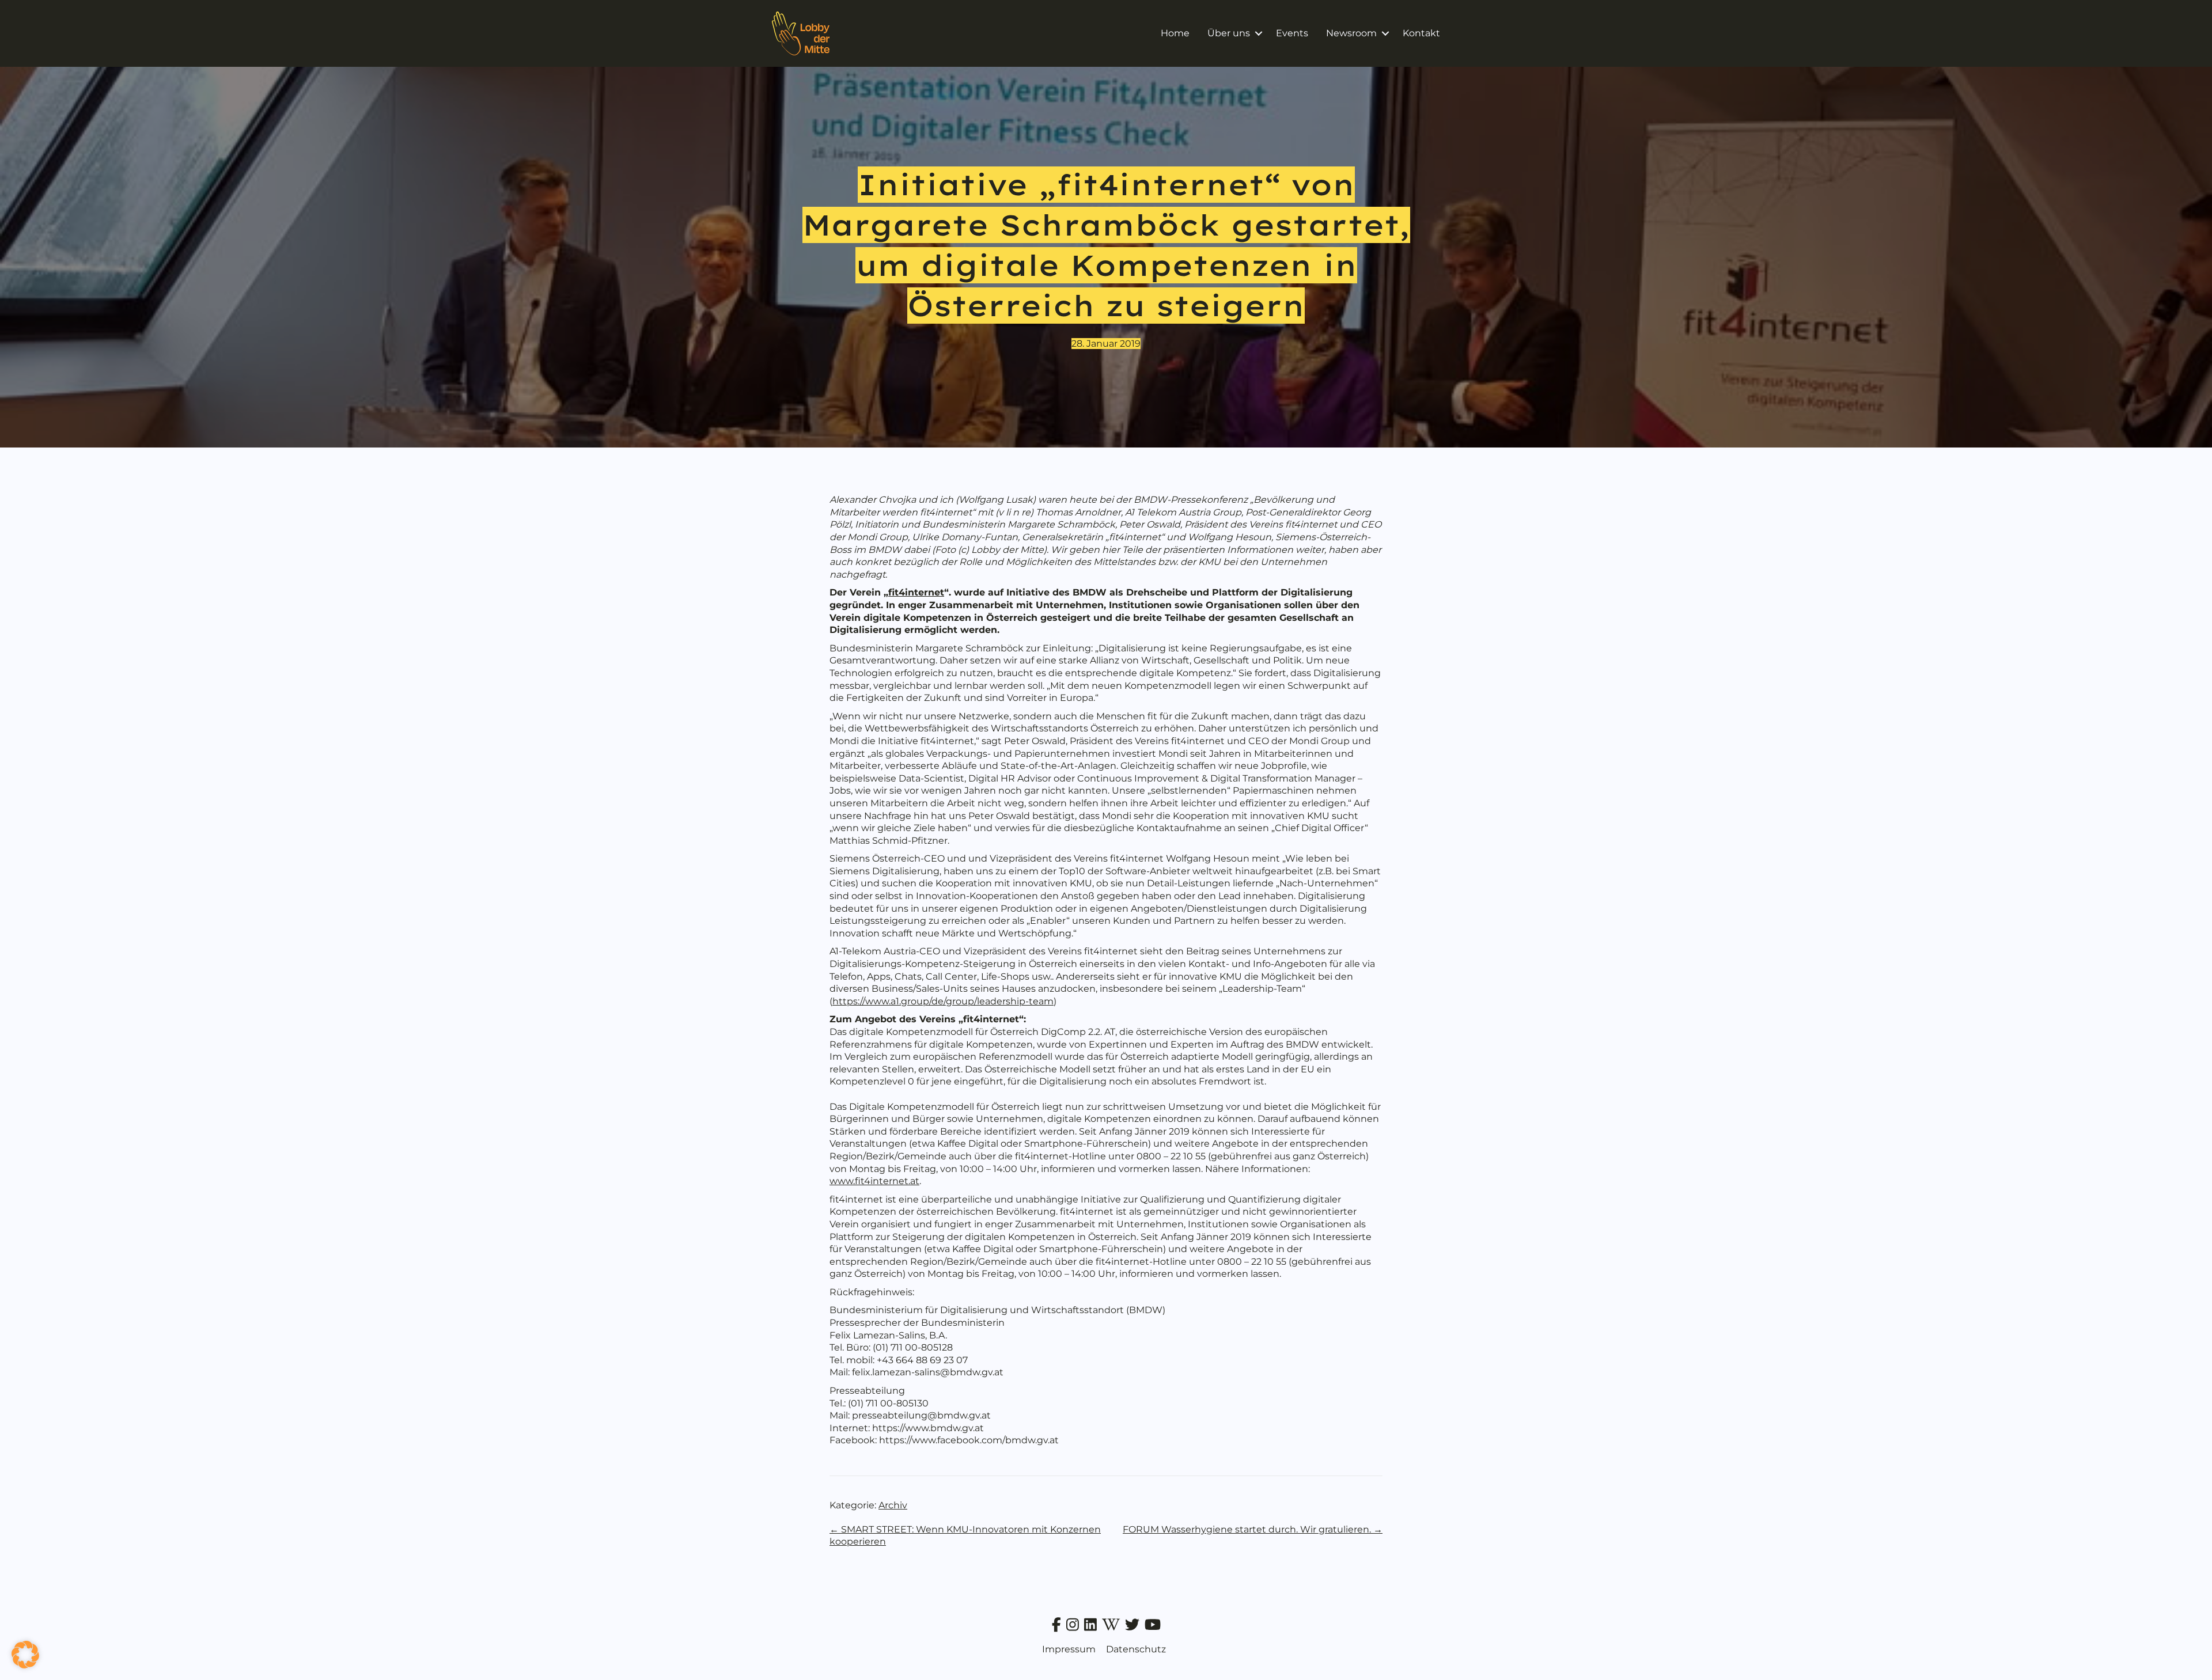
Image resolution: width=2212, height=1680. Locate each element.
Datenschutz (1136, 1649)
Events (1292, 33)
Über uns (1229, 33)
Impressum (1069, 1649)
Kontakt (1421, 33)
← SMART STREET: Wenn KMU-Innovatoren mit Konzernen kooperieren (965, 1536)
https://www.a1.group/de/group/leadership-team (943, 1001)
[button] (1258, 33)
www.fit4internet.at (874, 1181)
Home (1175, 33)
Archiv (893, 1505)
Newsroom (1351, 33)
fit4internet (916, 592)
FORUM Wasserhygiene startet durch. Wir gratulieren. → (1253, 1529)
